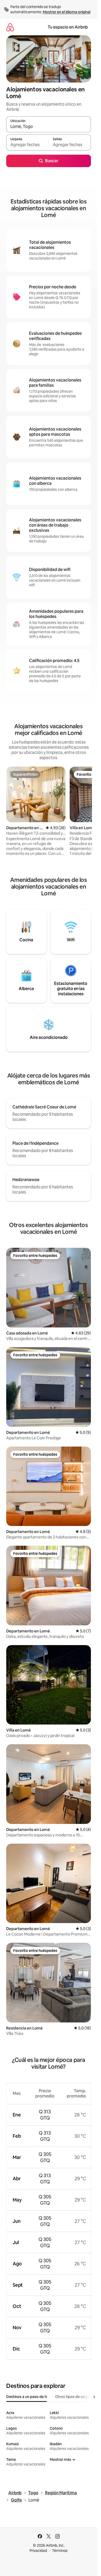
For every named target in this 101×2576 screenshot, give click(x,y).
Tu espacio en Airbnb (68, 27)
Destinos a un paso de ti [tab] (27, 2397)
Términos (60, 2551)
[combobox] (49, 127)
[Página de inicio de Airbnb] (10, 27)
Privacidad (38, 2551)
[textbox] (27, 145)
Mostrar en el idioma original (67, 12)
